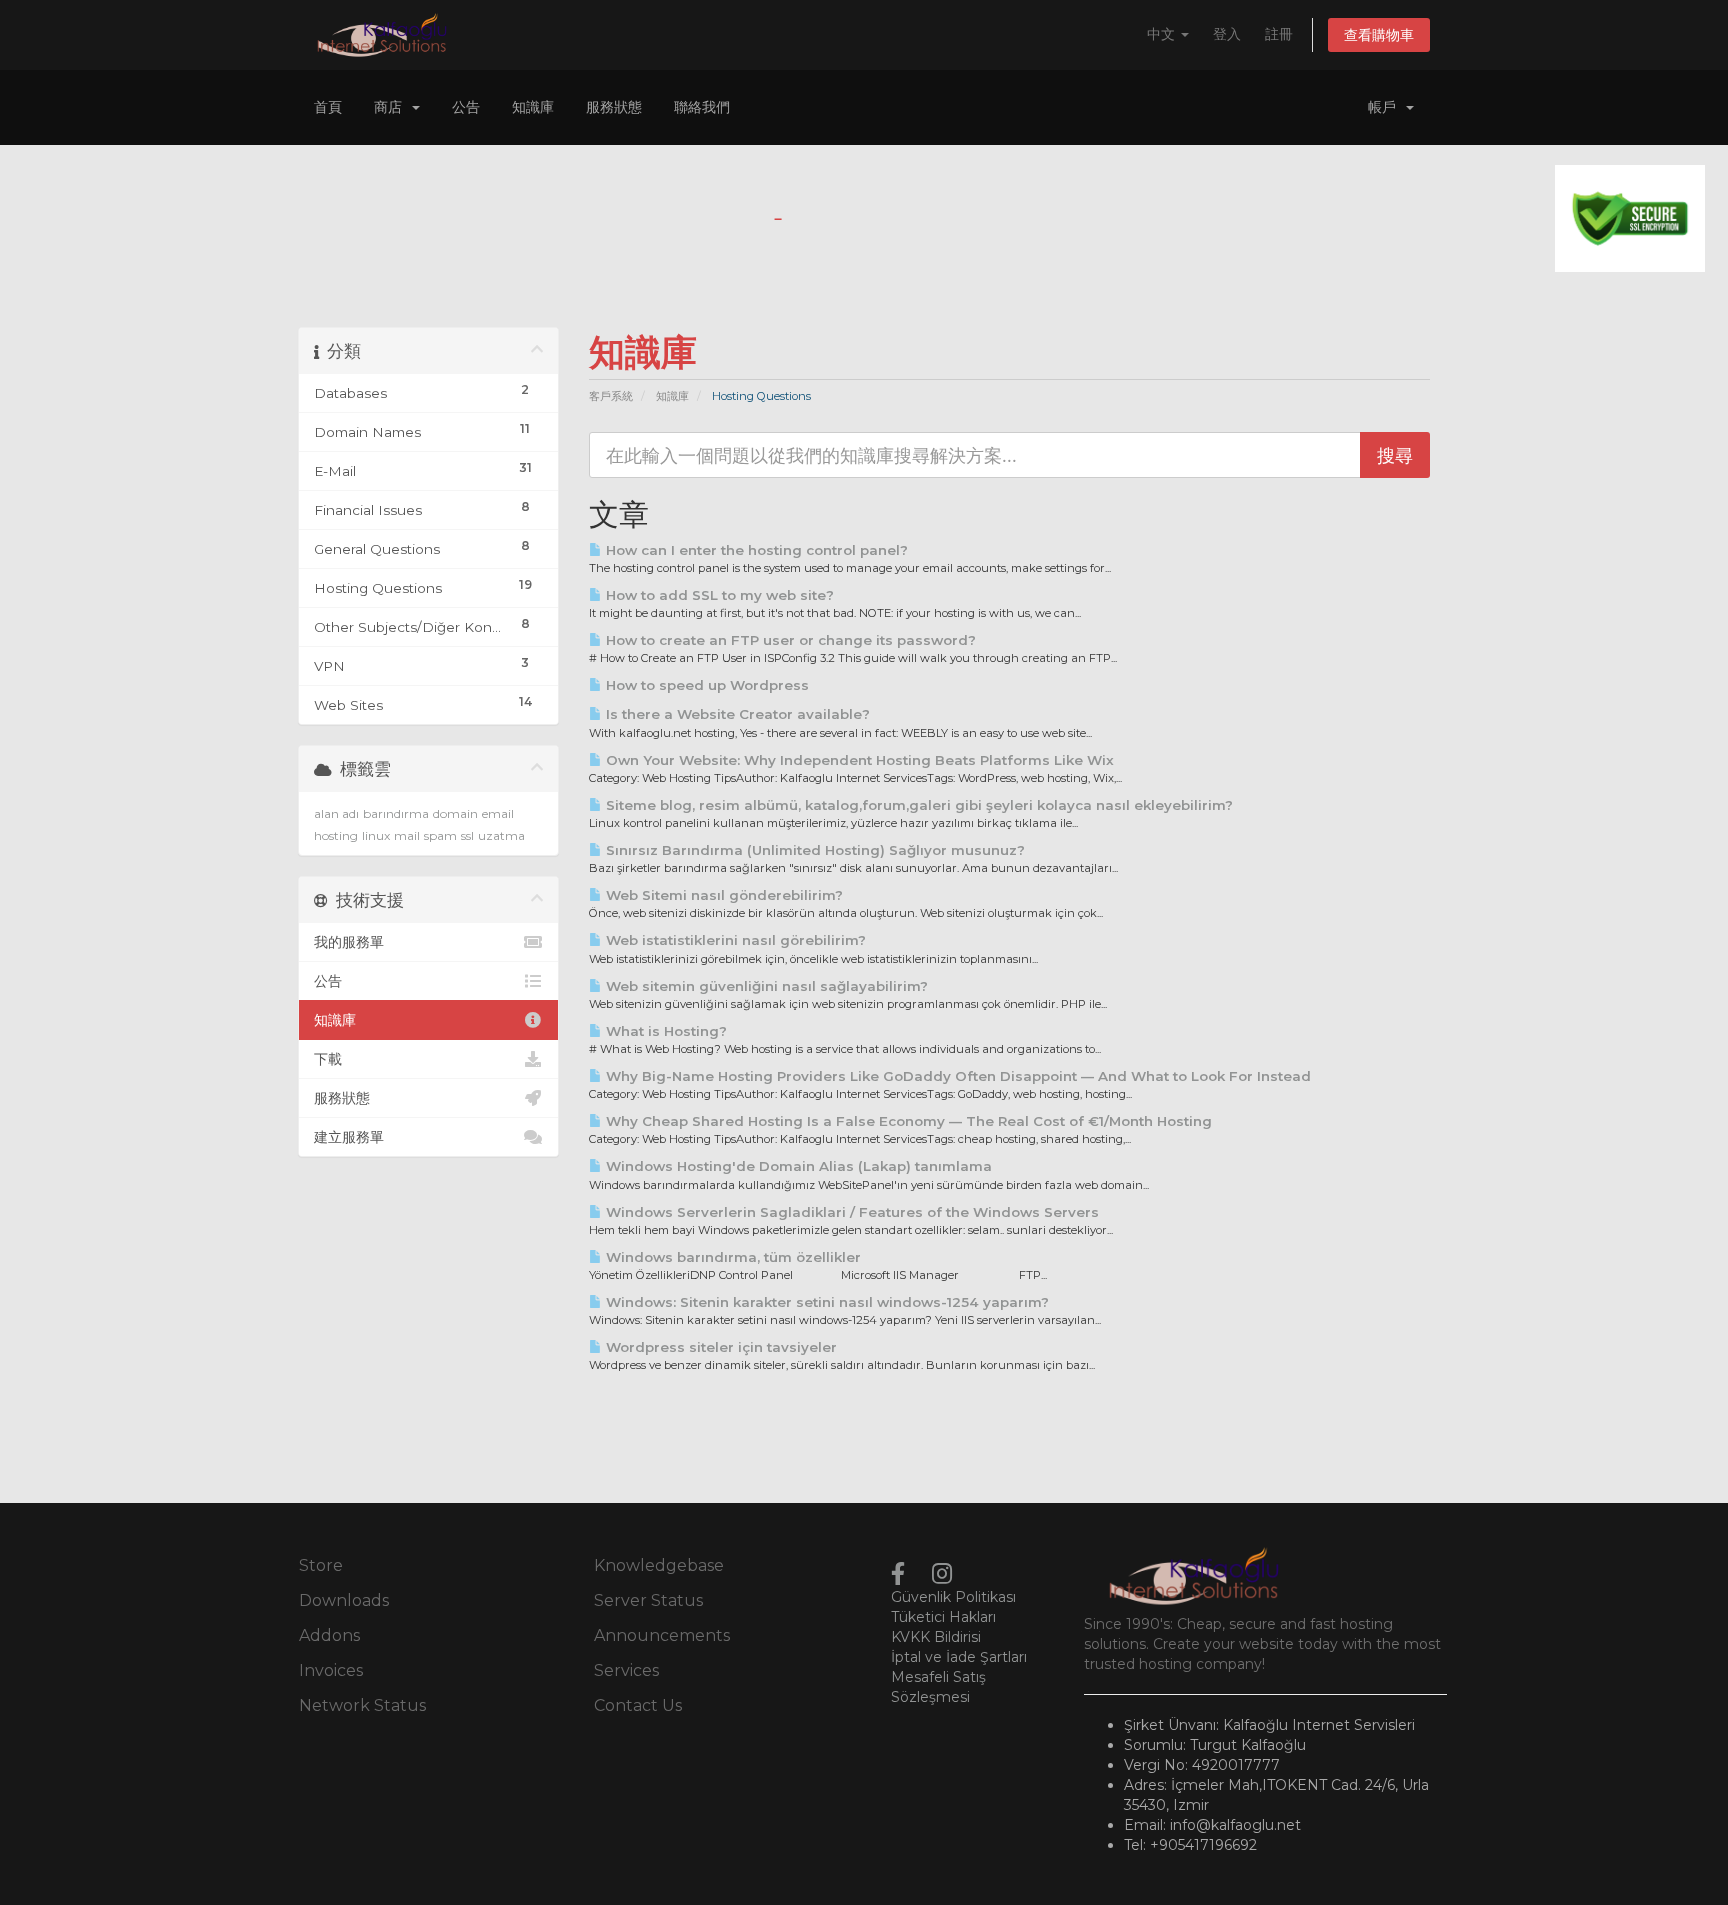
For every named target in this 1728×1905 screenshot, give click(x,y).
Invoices (331, 1670)
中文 (1163, 34)
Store (321, 1565)
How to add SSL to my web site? (718, 595)
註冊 (1279, 34)
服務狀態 (614, 107)
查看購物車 (1379, 35)
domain (455, 813)
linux (376, 835)
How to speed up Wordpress (705, 685)
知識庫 (533, 107)
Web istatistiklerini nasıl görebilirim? (734, 940)
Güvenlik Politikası (953, 1597)
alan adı (336, 813)
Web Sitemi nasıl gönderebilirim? (722, 895)
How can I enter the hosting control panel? (755, 550)
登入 (1227, 34)
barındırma (396, 813)
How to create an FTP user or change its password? (789, 640)
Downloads (344, 1600)
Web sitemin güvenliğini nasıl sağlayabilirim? (765, 986)
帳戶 (1386, 107)
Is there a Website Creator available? (736, 714)
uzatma (501, 835)
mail (407, 835)
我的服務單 (349, 942)
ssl (467, 835)
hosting (336, 835)
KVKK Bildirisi (936, 1637)
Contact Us (638, 1705)
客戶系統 (611, 396)
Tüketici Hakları (943, 1617)
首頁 (328, 107)
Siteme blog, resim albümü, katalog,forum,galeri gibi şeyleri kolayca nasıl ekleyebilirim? (917, 805)
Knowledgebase (659, 1565)
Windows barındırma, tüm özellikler (731, 1257)
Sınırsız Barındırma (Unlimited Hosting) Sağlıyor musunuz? (813, 850)
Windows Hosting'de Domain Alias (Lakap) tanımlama (797, 1166)
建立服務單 (349, 1137)
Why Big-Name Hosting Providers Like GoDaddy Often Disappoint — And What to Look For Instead (956, 1076)
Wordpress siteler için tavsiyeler (719, 1347)
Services (626, 1670)
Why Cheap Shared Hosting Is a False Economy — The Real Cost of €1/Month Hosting (907, 1121)
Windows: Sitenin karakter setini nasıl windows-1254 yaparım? (825, 1302)
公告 (466, 107)
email (498, 813)
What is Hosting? (664, 1031)
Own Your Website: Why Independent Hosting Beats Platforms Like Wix (858, 760)
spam (440, 835)
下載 (328, 1059)
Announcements (662, 1635)
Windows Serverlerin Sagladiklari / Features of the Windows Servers (850, 1212)
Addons (329, 1635)
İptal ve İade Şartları (959, 1657)
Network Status (362, 1705)
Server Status (648, 1600)
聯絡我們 (702, 107)
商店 (392, 107)
